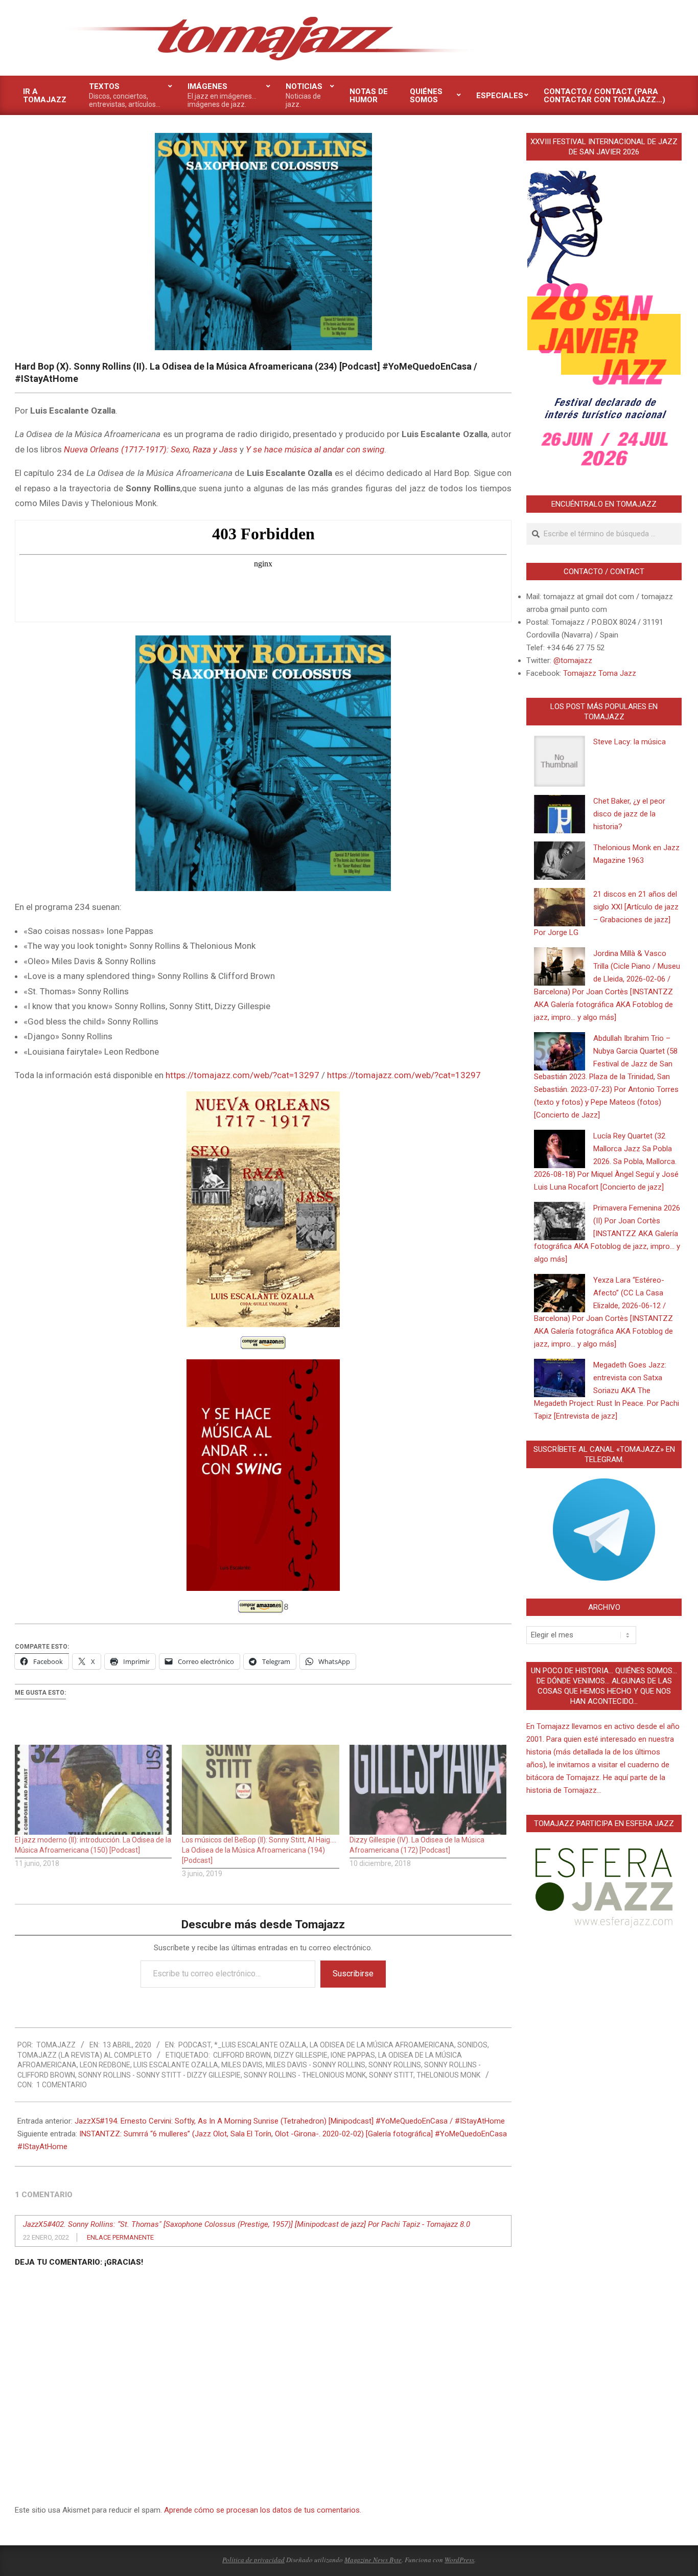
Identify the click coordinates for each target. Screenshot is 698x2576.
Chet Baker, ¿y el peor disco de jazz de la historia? (629, 814)
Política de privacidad (253, 2560)
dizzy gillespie (301, 2055)
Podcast (195, 2045)
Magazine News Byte (373, 2560)
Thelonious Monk (448, 2075)
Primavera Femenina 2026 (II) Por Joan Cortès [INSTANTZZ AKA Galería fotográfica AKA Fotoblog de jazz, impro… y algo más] (607, 1234)
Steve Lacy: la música (630, 742)
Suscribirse (353, 1974)
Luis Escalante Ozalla (176, 2065)
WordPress (459, 2560)
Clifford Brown (242, 2055)
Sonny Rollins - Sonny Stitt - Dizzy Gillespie (159, 2075)
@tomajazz (573, 660)
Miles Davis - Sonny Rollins (316, 2065)
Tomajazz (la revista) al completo (85, 2055)
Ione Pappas (353, 2055)
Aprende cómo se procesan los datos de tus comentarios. (263, 2510)
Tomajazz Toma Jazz (600, 673)
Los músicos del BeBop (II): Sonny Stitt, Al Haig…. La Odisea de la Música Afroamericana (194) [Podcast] (259, 1850)
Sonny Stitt (391, 2075)
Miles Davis (242, 2065)
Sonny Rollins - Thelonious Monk (305, 2075)
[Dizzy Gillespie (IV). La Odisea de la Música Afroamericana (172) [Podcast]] (428, 1790)
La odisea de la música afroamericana (382, 2045)
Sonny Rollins (395, 2065)
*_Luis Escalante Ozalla (260, 2045)
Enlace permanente (120, 2237)
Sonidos (472, 2045)
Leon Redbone (105, 2065)
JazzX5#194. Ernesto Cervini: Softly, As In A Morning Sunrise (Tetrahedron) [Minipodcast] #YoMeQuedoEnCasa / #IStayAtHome (290, 2121)
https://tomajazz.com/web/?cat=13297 (242, 1075)
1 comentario (62, 2085)
